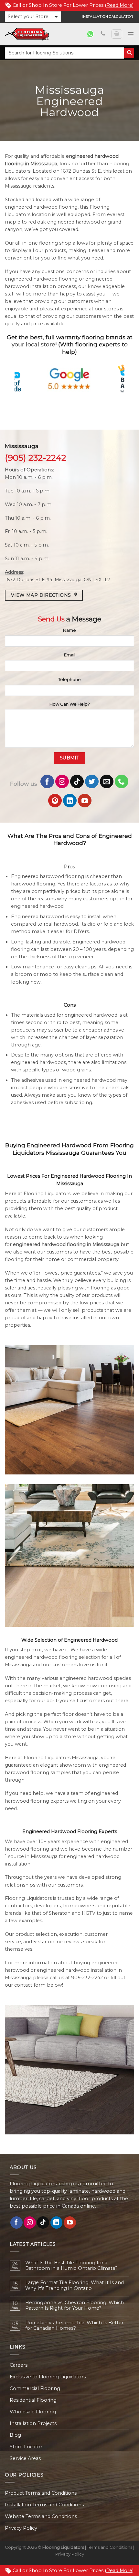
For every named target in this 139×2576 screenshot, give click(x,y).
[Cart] (117, 34)
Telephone (69, 679)
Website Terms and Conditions (41, 2516)
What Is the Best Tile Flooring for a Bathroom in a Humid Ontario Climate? (71, 2266)
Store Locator (26, 2447)
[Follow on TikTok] (77, 781)
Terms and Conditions (110, 2547)
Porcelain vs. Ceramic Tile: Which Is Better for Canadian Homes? (74, 2326)
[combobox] (64, 53)
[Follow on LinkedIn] (70, 801)
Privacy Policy (21, 2528)
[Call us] (103, 34)
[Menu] (131, 34)
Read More (119, 5)
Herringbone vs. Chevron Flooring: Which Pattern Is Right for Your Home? (75, 2305)
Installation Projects (33, 2423)
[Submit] (129, 53)
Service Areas (25, 2458)
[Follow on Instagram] (62, 781)
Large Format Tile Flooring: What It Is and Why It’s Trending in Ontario (75, 2285)
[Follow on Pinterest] (55, 801)
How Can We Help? (70, 704)
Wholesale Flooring (33, 2412)
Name (69, 630)
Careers (19, 2365)
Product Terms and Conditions (41, 2493)
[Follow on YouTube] (85, 801)
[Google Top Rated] (70, 379)
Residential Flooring (33, 2400)
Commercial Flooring (35, 2388)
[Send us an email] (107, 781)
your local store (33, 344)
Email (70, 655)
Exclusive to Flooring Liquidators (48, 2377)
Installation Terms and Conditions (44, 2505)
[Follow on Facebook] (47, 781)
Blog (15, 2435)
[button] (33, 17)
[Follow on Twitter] (92, 781)
